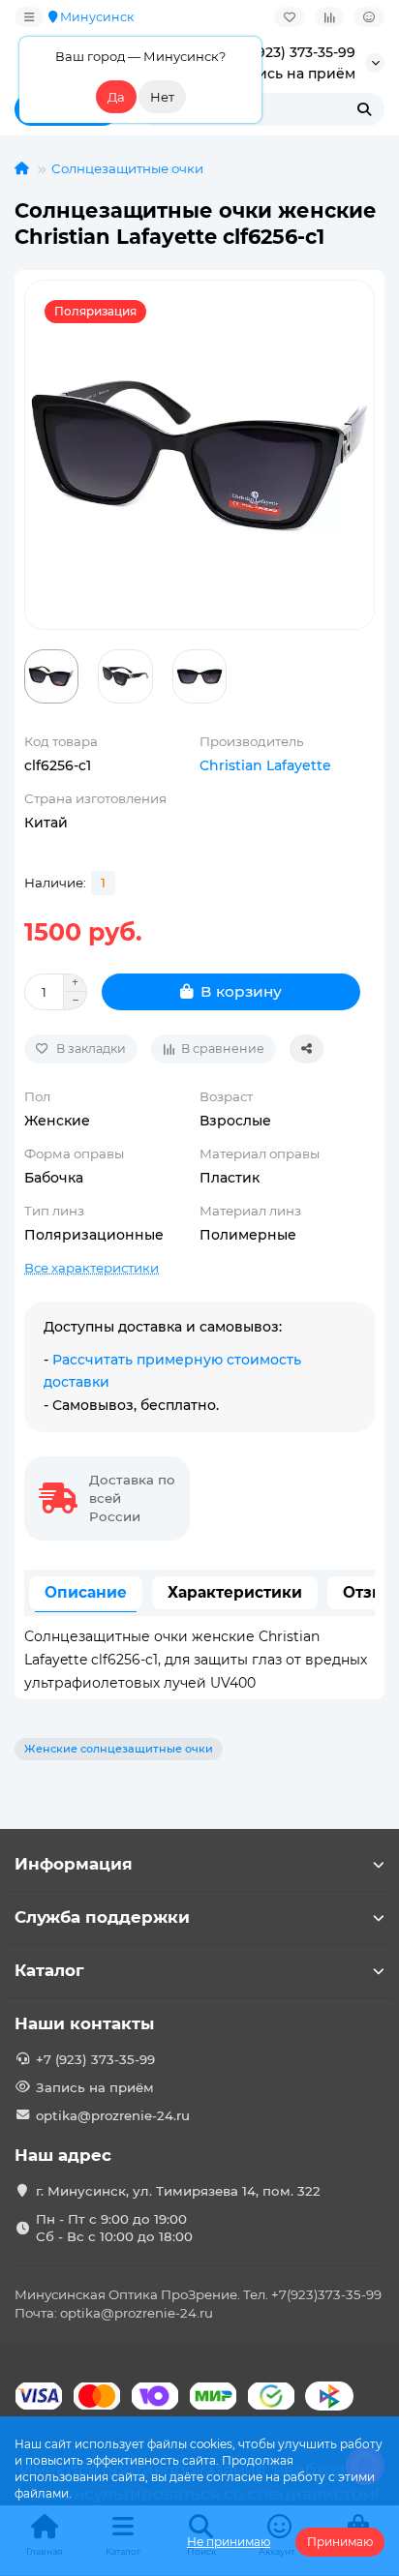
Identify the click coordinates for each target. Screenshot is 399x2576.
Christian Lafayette (265, 765)
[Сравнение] (329, 17)
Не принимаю (229, 2542)
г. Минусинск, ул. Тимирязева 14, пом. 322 (178, 2191)
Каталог (49, 1970)
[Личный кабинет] (369, 17)
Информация (74, 1864)
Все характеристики (92, 1268)
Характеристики (235, 1592)
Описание (86, 1592)
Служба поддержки (102, 1917)
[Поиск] (364, 109)
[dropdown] (29, 17)
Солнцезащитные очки (127, 168)
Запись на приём (294, 74)
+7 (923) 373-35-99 (294, 52)
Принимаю (340, 2542)
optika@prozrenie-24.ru (113, 2115)
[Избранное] (290, 17)
